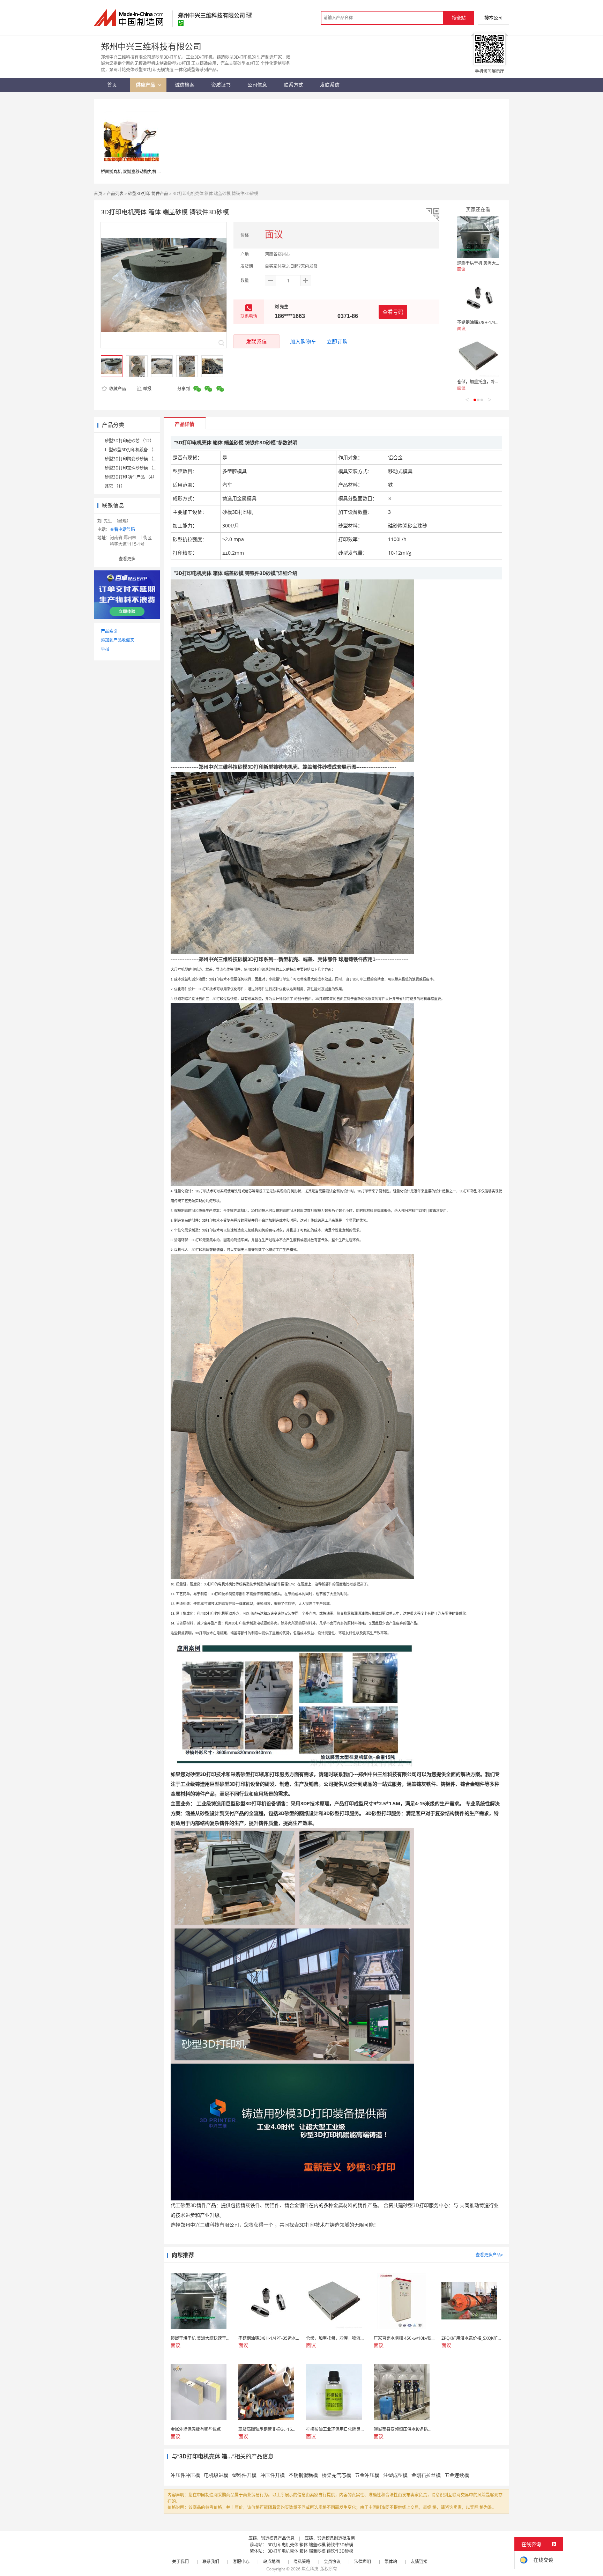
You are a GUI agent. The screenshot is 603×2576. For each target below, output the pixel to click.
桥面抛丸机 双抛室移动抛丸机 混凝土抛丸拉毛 (144, 172)
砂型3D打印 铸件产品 (148, 194)
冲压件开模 (273, 2475)
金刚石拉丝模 (426, 2475)
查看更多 (127, 559)
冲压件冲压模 (185, 2475)
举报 (147, 389)
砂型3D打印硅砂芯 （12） (129, 441)
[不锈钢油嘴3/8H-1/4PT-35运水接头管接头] (478, 297)
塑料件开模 (244, 2475)
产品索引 (109, 631)
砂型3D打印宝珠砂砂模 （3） (132, 468)
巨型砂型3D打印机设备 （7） (132, 450)
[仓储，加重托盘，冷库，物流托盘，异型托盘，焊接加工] (478, 356)
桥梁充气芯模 (336, 2475)
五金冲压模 (367, 2475)
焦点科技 (310, 2569)
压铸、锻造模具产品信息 (271, 2538)
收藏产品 (117, 389)
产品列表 (115, 194)
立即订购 (337, 341)
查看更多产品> (489, 2255)
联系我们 (211, 2562)
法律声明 (363, 2562)
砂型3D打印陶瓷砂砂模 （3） (132, 459)
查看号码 (393, 312)
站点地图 (271, 2562)
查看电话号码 (122, 529)
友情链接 (419, 2562)
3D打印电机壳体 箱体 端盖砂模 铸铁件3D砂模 (310, 2545)
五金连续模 (457, 2475)
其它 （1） (115, 486)
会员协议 (332, 2562)
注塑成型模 (395, 2475)
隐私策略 (302, 2562)
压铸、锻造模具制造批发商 (330, 2538)
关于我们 (180, 2562)
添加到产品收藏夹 (118, 640)
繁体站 (391, 2562)
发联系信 (256, 341)
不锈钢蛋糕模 (303, 2475)
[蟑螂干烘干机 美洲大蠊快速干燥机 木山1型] (478, 237)
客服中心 (241, 2562)
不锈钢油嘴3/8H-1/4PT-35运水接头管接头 (496, 322)
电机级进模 (216, 2475)
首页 (98, 194)
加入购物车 (303, 341)
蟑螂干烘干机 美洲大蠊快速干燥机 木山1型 (497, 263)
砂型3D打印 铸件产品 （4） (131, 477)
